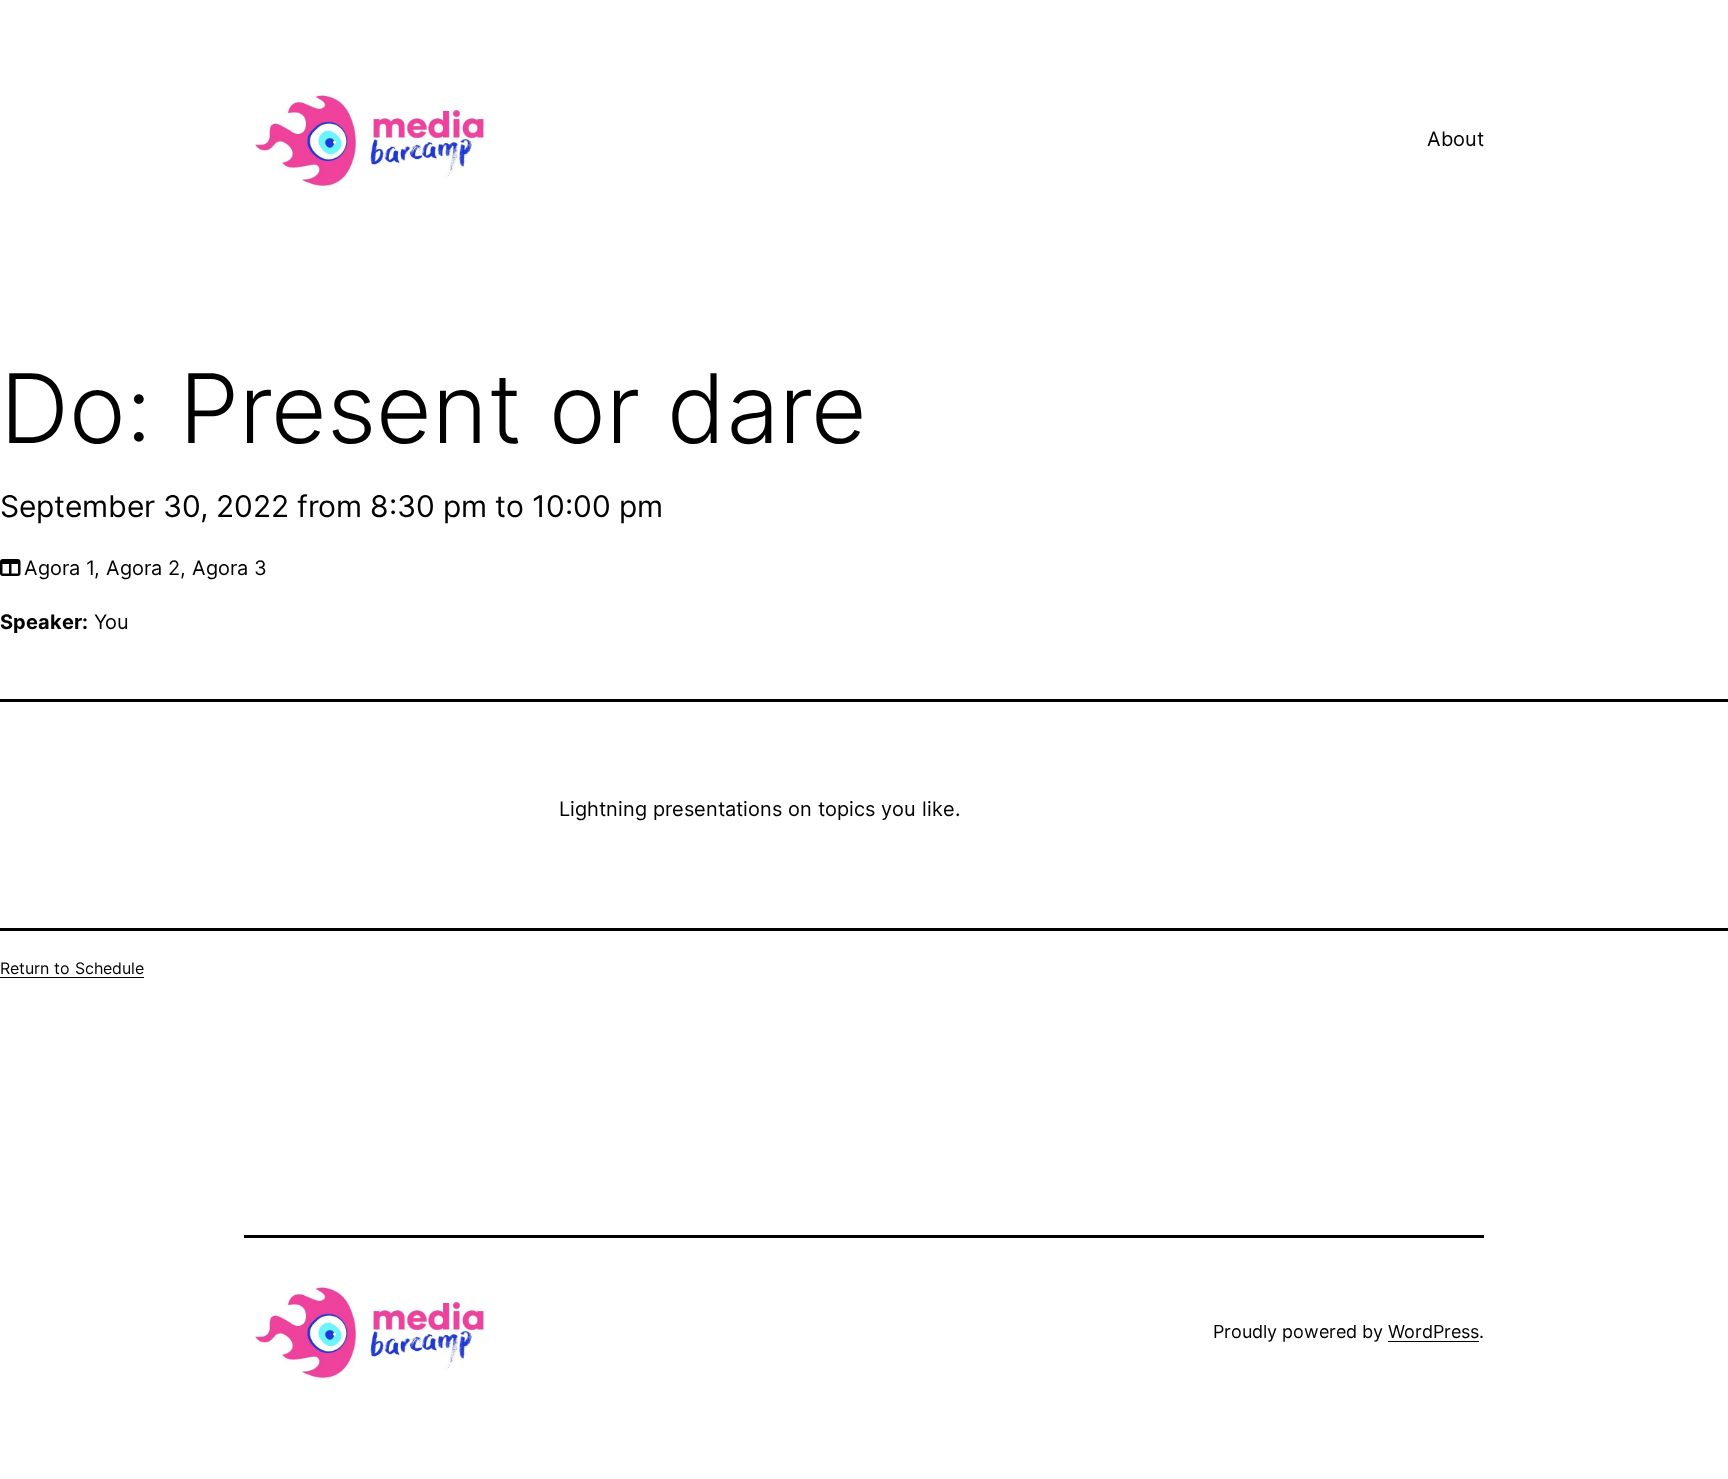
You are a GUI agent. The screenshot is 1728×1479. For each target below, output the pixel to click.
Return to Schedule (72, 968)
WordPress (1433, 1331)
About (1455, 139)
